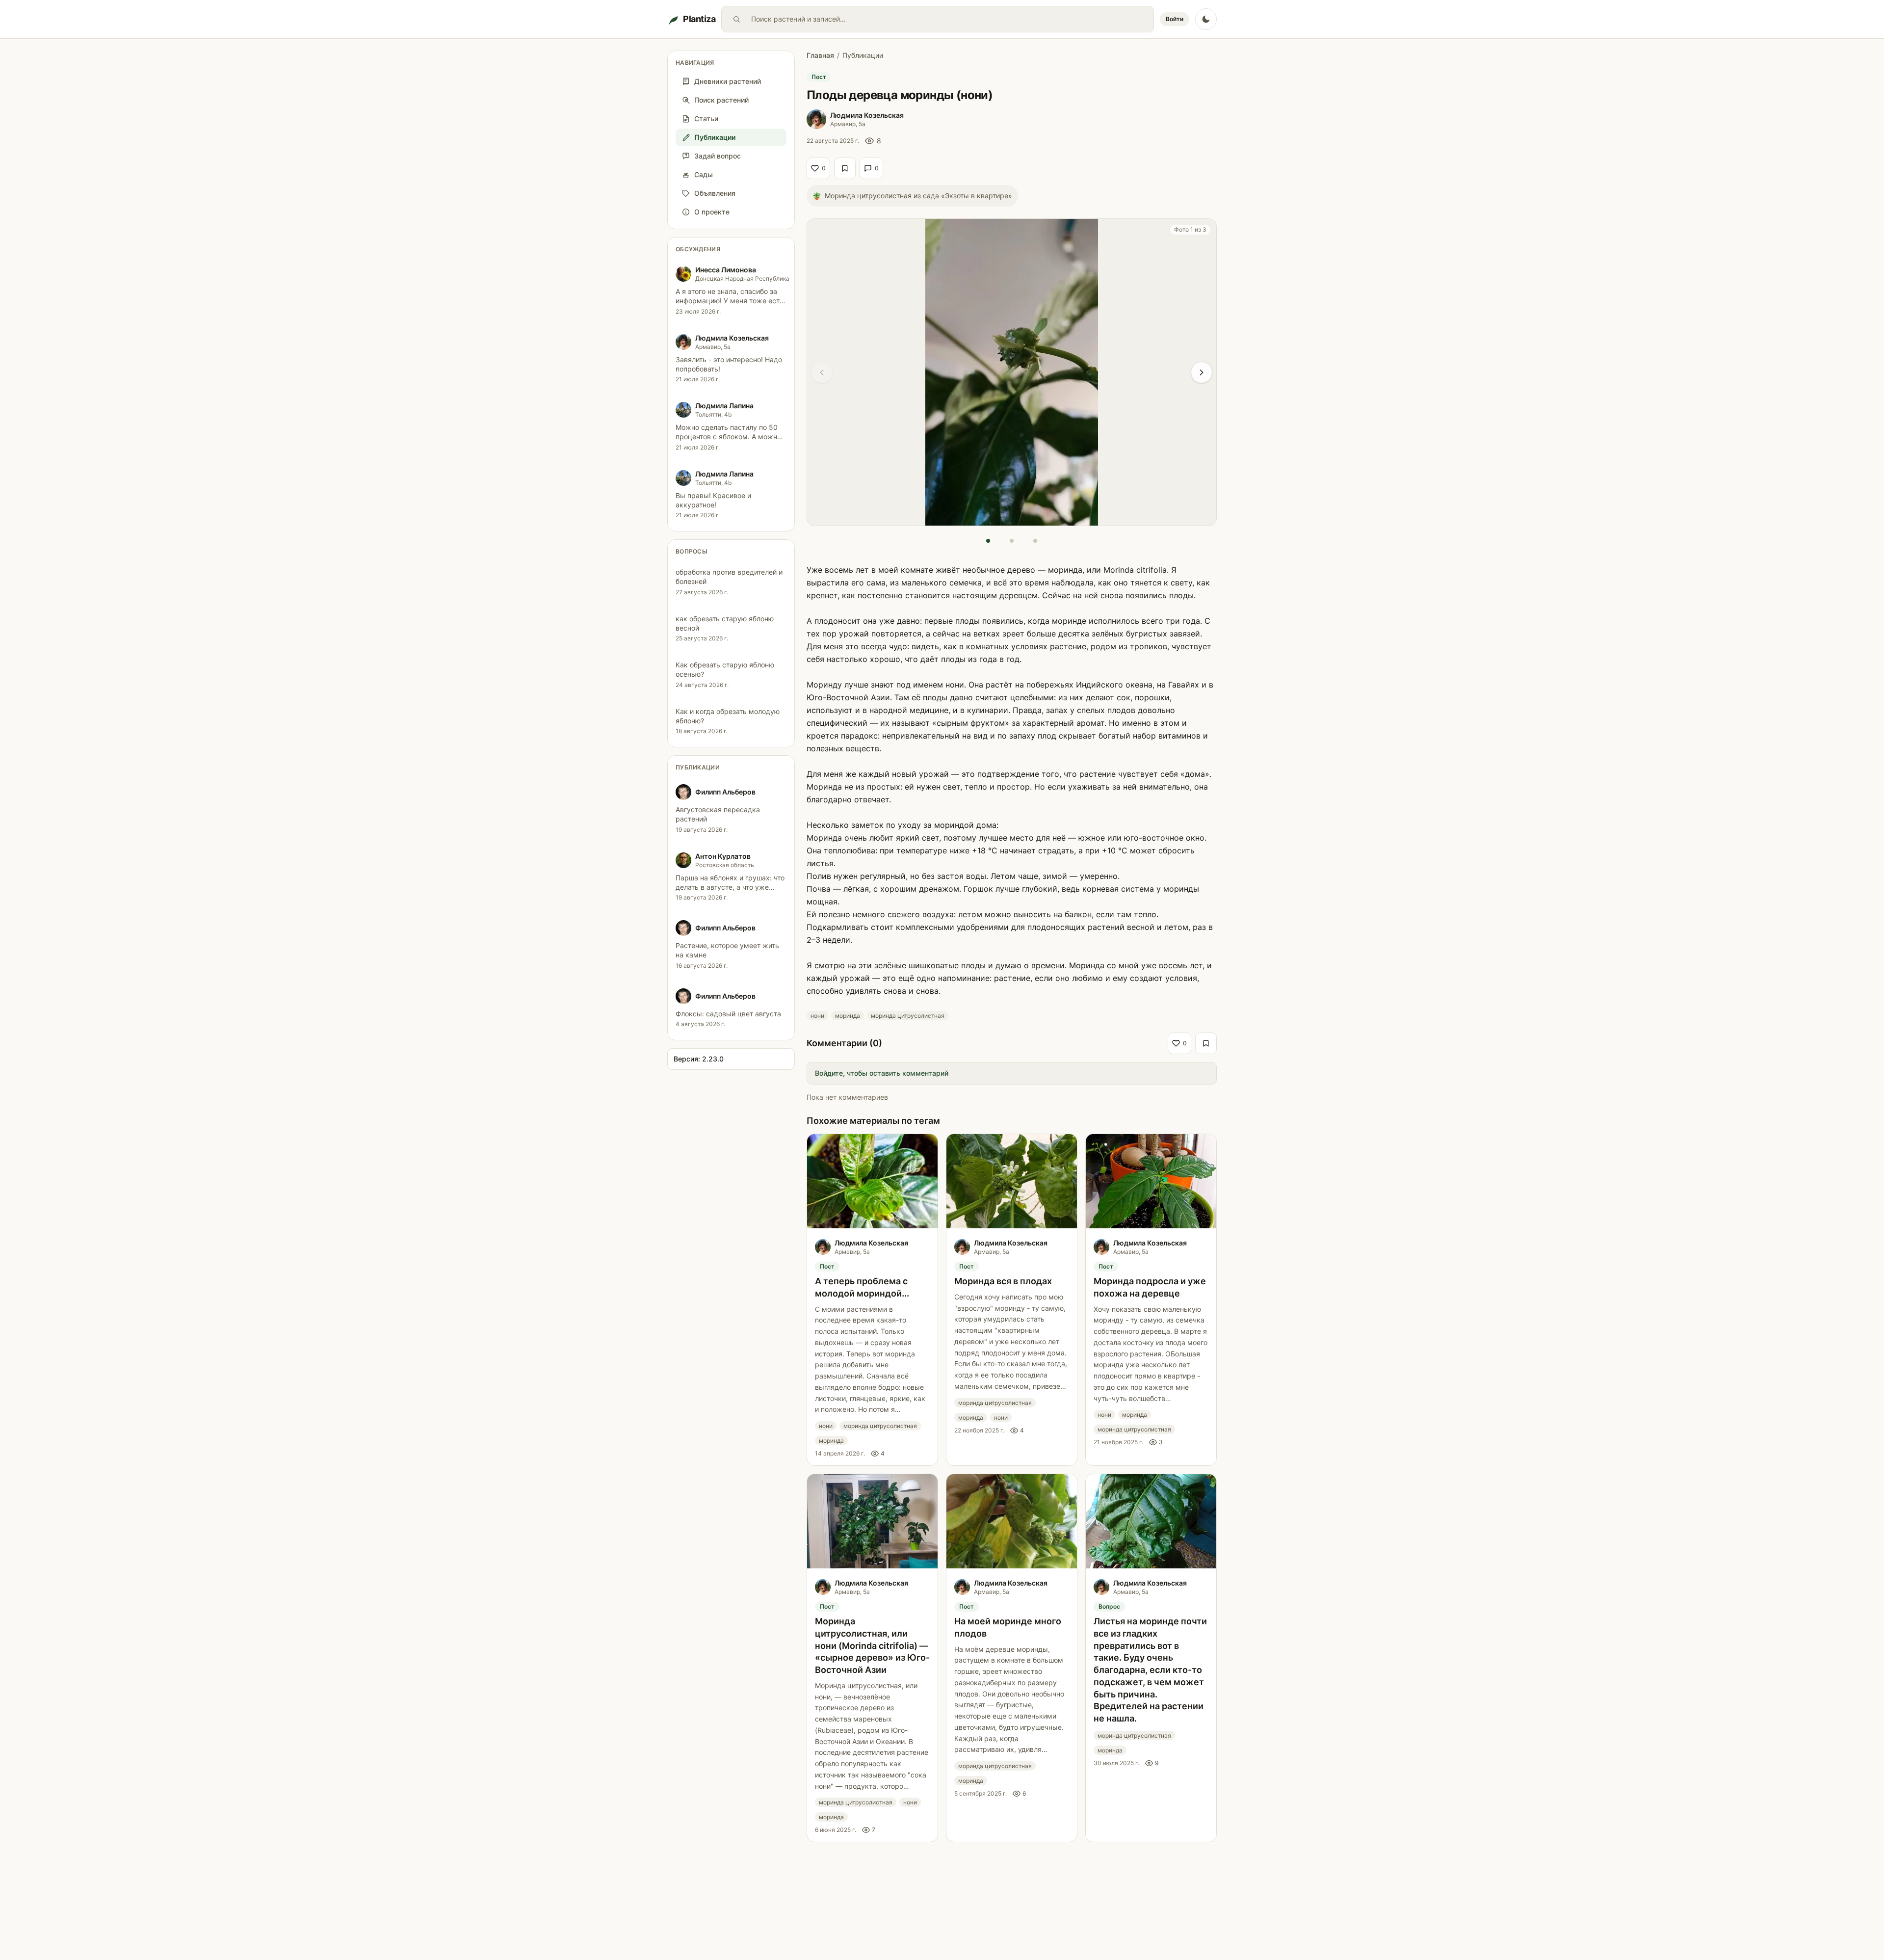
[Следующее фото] (1202, 372)
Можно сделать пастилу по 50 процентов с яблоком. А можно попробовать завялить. (728, 437)
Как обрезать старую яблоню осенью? (725, 669)
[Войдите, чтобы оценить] (845, 168)
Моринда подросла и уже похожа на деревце (1150, 1287)
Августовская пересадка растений (718, 814)
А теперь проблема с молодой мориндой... (862, 1287)
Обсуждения (698, 249)
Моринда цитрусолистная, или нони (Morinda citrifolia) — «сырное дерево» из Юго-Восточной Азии (872, 1645)
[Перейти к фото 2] (1012, 541)
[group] (1012, 372)
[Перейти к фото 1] (988, 541)
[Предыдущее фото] (822, 372)
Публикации (698, 767)
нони (817, 1016)
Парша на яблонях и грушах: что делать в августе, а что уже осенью (730, 887)
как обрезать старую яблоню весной (725, 623)
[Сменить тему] (1206, 19)
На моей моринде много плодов (1008, 1627)
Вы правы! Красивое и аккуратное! (713, 500)
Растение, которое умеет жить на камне (727, 950)
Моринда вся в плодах (1003, 1281)
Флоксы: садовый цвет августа (728, 1014)
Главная (820, 55)
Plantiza (699, 19)
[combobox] (950, 19)
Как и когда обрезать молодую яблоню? (728, 716)
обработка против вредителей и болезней (729, 577)
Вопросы (692, 551)
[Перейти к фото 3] (1035, 541)
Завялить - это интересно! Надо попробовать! (729, 364)
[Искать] (736, 19)
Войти (1175, 19)
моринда (848, 1016)
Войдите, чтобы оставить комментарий (882, 1073)
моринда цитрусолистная (908, 1016)
